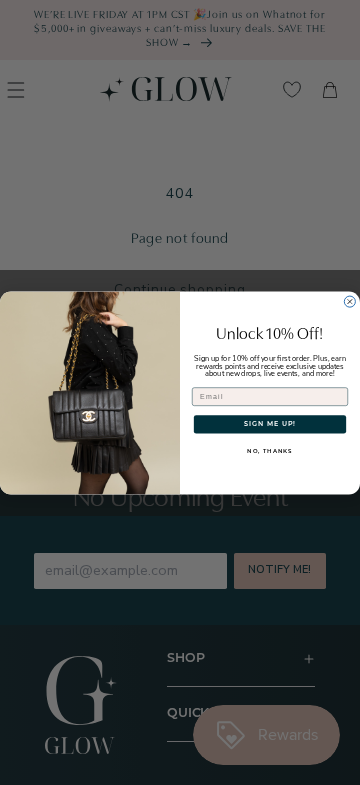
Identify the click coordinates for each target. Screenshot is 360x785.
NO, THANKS (270, 452)
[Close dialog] (349, 301)
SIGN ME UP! (270, 423)
